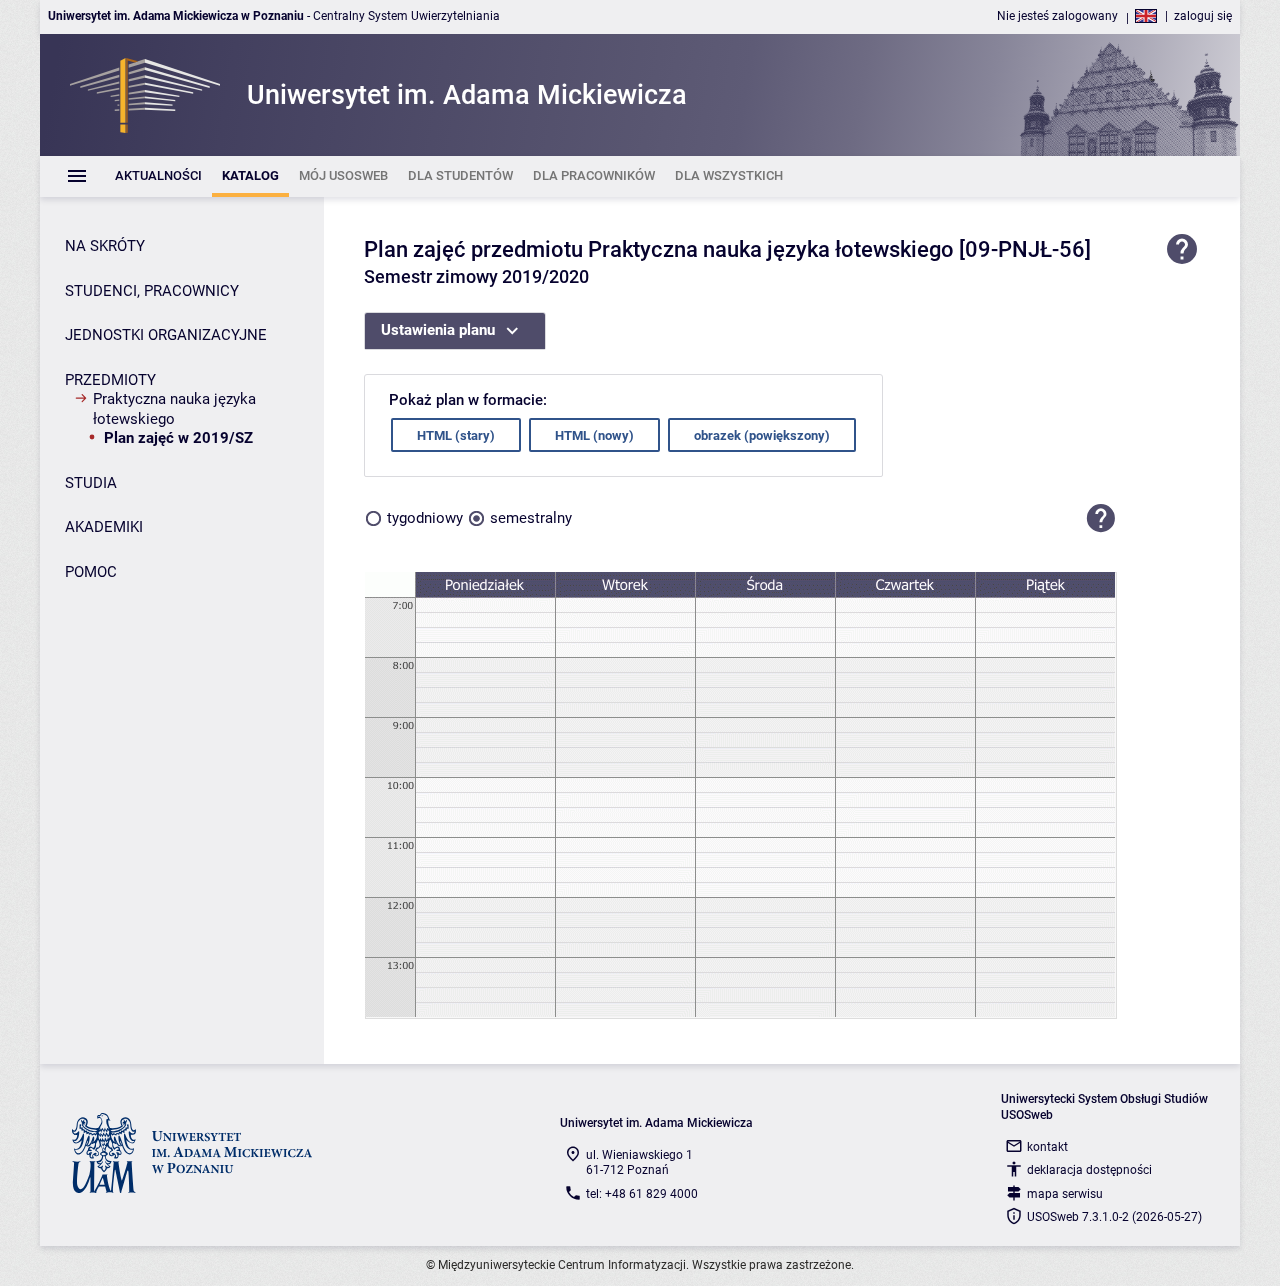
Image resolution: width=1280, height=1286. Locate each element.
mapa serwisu (1065, 1194)
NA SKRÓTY (105, 246)
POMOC (91, 572)
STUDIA (91, 483)
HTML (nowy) (594, 435)
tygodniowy (425, 518)
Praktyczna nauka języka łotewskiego (174, 409)
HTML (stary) (456, 435)
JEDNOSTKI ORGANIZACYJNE (166, 335)
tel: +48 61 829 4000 (642, 1194)
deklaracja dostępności (1089, 1170)
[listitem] (158, 176)
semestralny (531, 518)
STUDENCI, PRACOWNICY (152, 291)
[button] (1101, 518)
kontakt (1047, 1147)
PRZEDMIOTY (110, 380)
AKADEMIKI (104, 527)
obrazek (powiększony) (762, 435)
